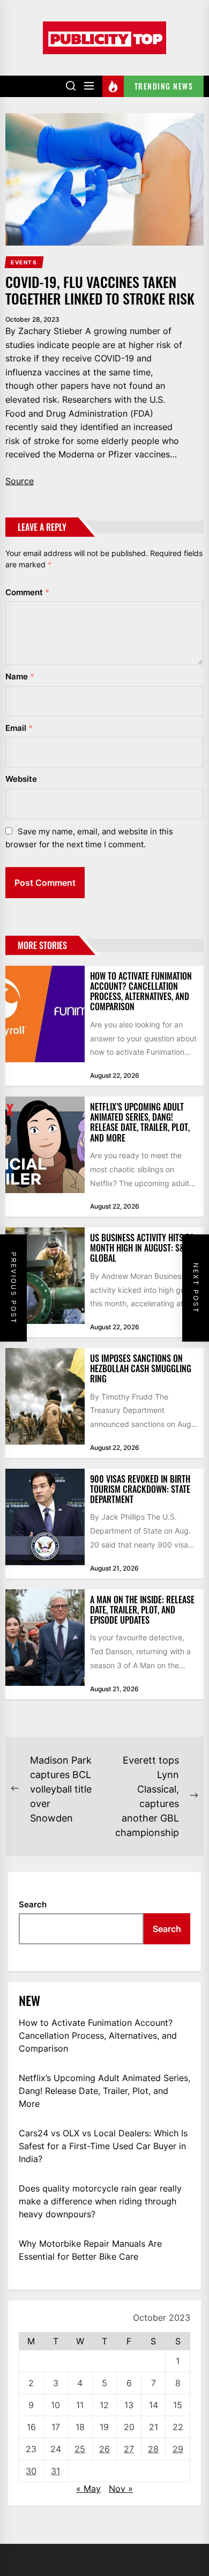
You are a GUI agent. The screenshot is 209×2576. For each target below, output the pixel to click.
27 (129, 2449)
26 (104, 2449)
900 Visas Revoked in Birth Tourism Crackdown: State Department (140, 1489)
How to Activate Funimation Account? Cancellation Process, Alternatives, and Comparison (141, 991)
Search (33, 1904)
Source (20, 481)
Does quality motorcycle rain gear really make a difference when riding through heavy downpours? (100, 2201)
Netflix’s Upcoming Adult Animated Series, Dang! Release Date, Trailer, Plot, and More (140, 1122)
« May (88, 2489)
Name (20, 676)
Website (21, 779)
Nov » (121, 2489)
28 (153, 2449)
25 (80, 2449)
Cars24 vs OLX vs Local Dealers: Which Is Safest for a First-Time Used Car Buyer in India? (103, 2146)
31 (55, 2471)
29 (178, 2449)
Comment (27, 592)
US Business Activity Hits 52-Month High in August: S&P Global (144, 1248)
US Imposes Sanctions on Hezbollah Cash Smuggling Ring (141, 1368)
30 (31, 2471)
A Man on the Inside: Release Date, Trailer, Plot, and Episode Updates (142, 1610)
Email (19, 728)
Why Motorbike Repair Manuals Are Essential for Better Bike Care (90, 2250)
